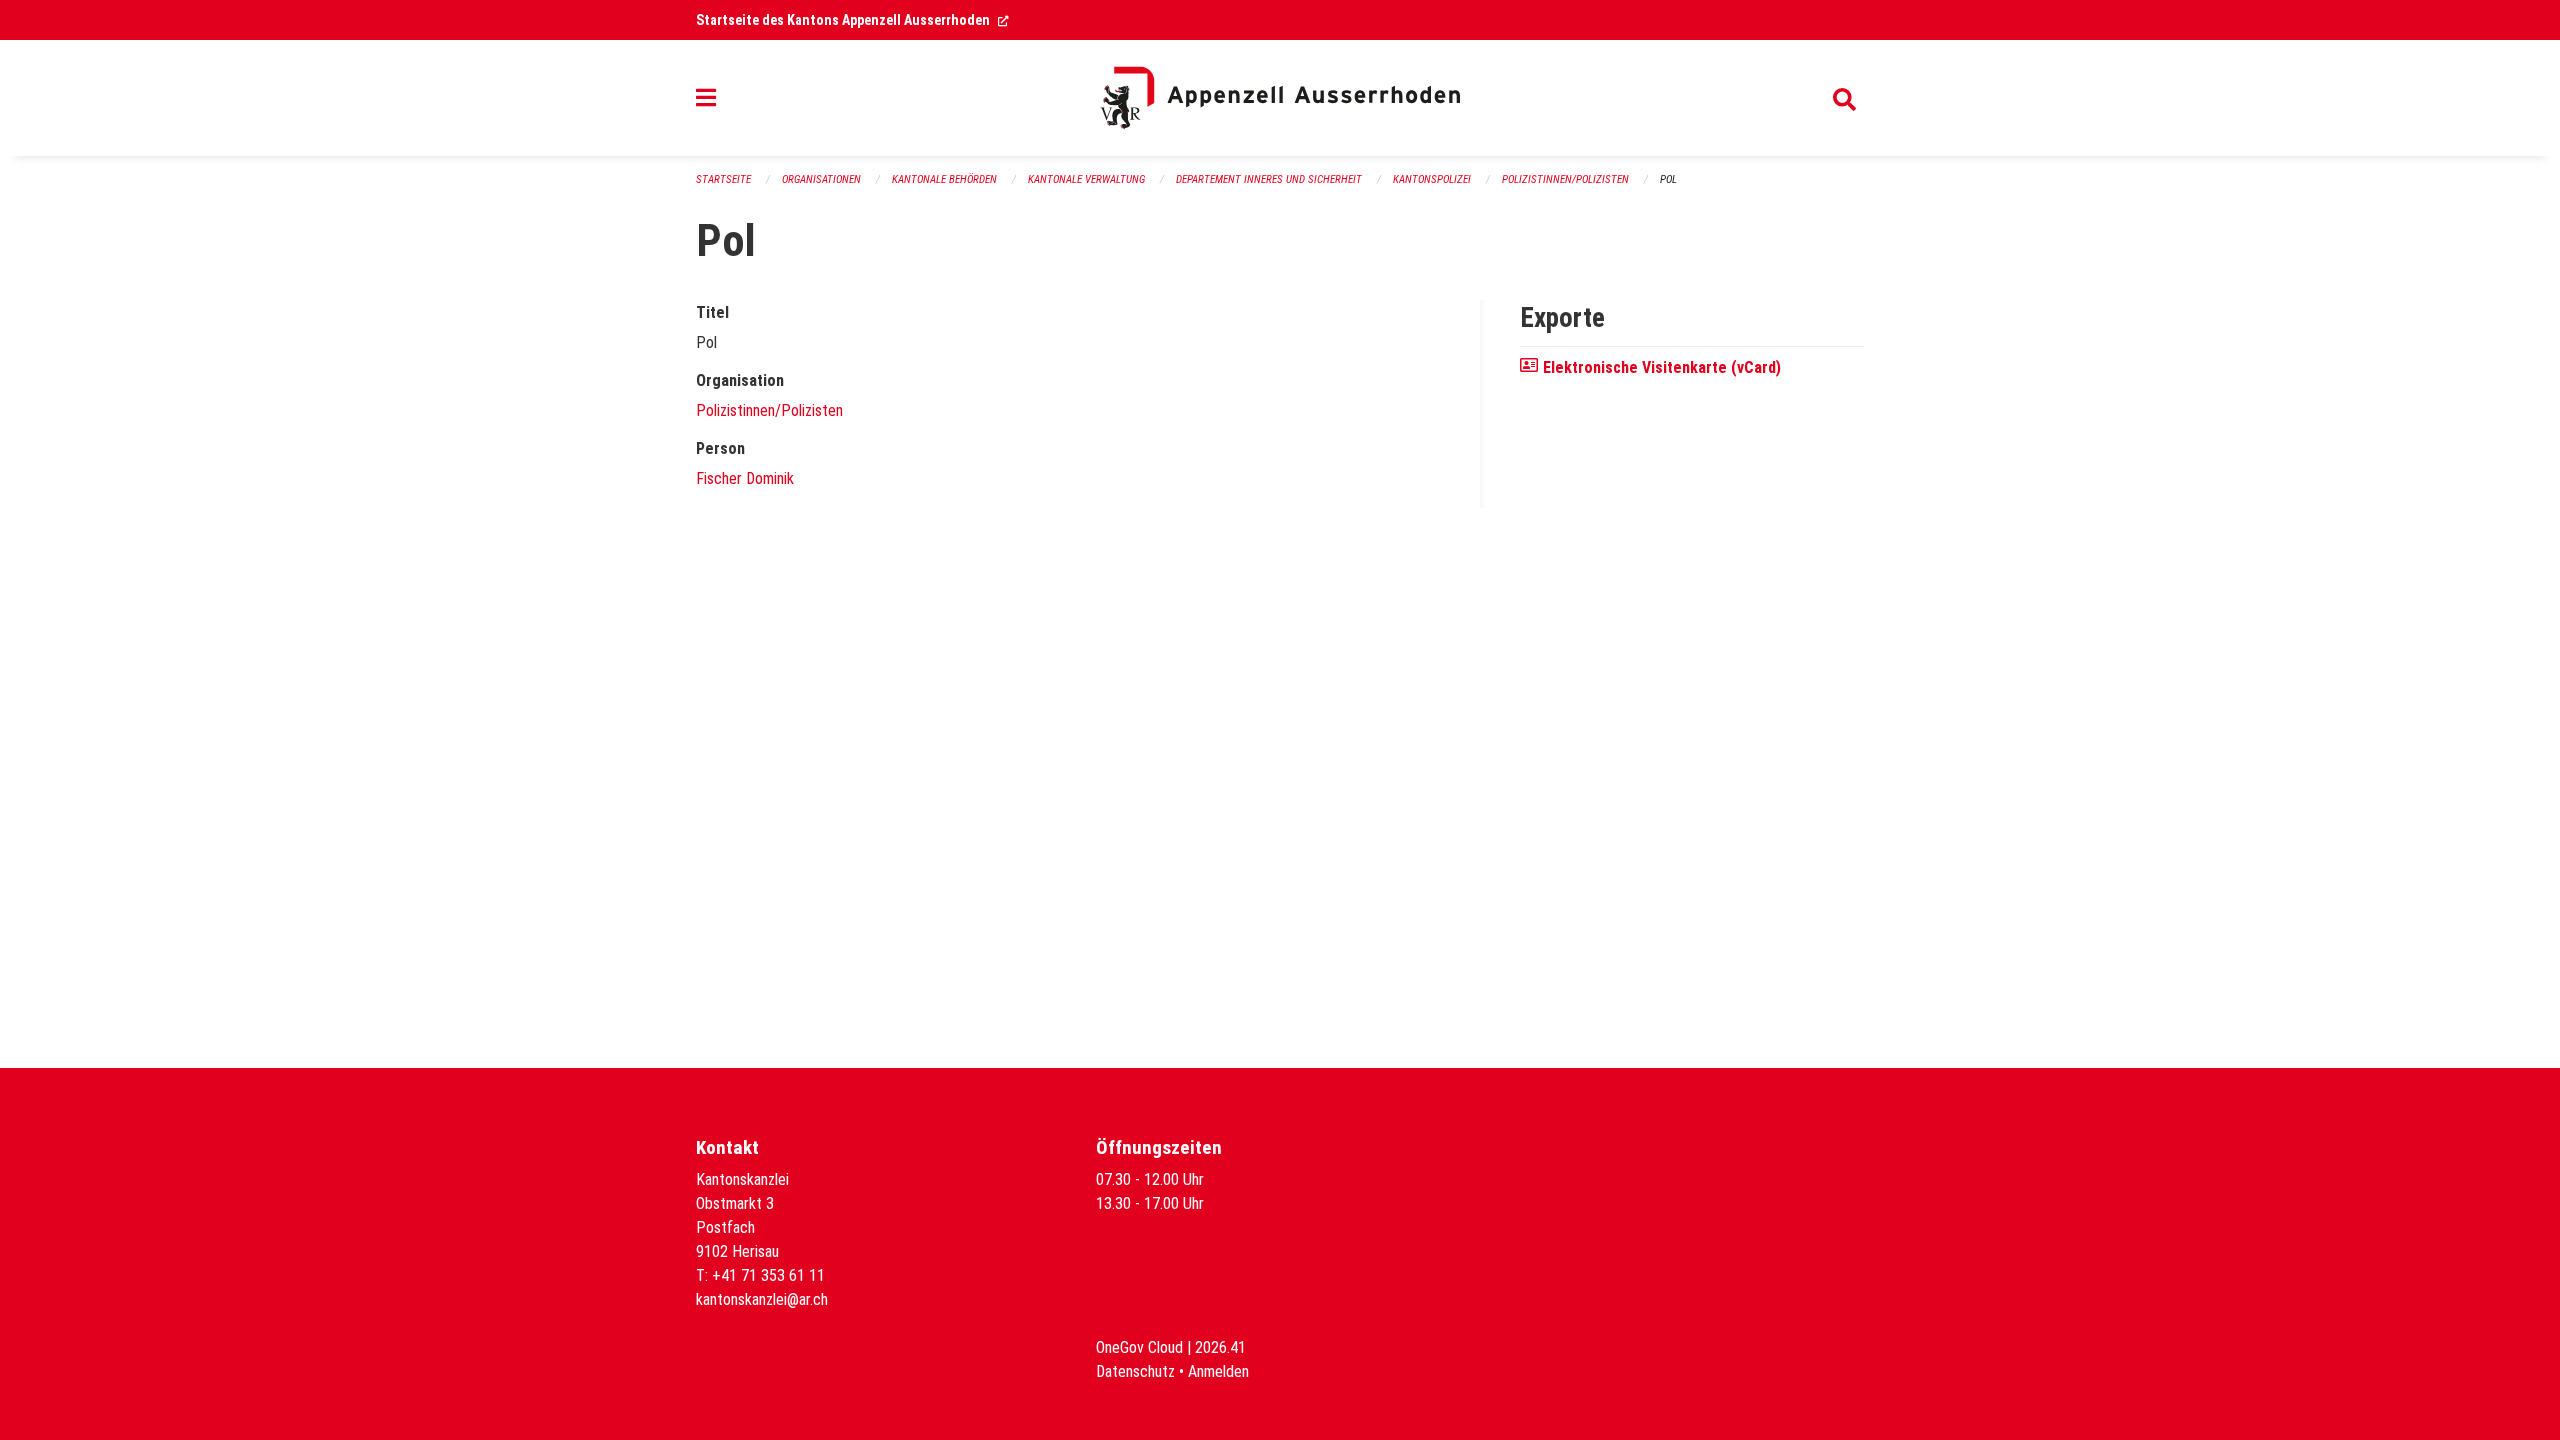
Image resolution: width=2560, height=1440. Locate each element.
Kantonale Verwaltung (1086, 179)
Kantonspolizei (1432, 179)
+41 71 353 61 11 (768, 1275)
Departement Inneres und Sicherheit (1269, 179)
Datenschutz (1135, 1371)
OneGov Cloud (1139, 1347)
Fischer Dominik (745, 478)
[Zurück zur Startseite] (1280, 98)
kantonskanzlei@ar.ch (762, 1299)
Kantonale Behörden (944, 179)
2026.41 (1220, 1347)
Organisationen (821, 179)
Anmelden (1218, 1371)
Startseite (723, 179)
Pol (1668, 179)
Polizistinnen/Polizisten (1565, 179)
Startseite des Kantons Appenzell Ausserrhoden (852, 20)
